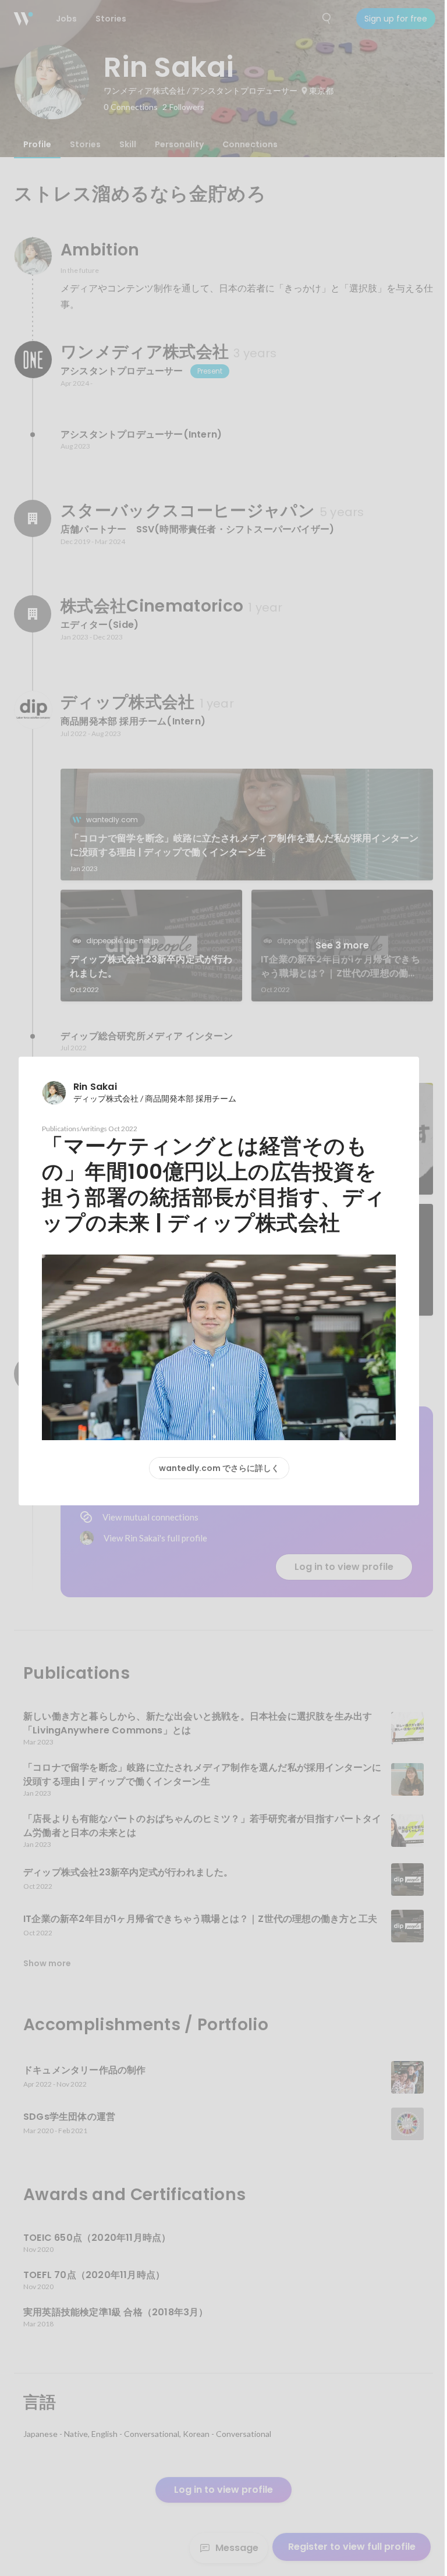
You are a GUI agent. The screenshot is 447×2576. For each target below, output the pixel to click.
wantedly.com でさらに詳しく (219, 1468)
